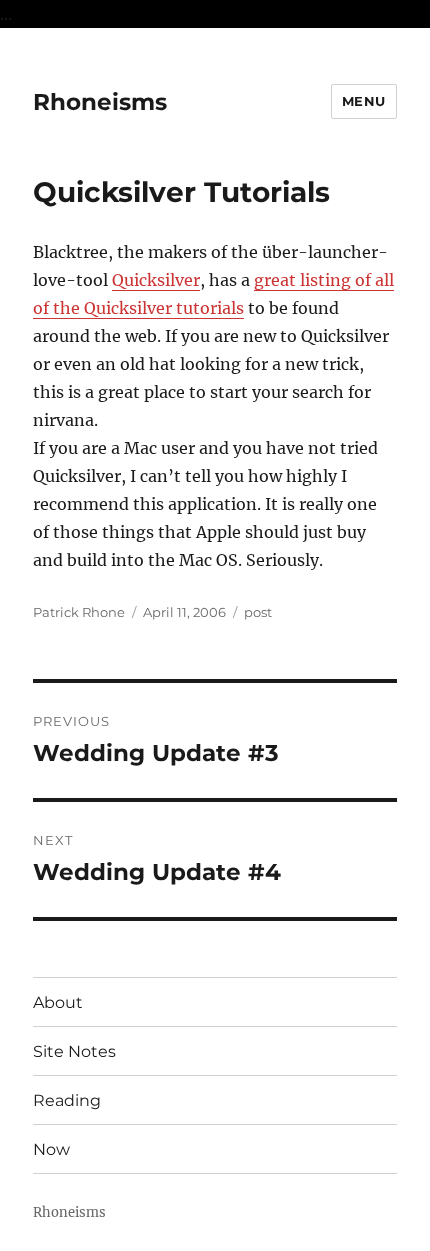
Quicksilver (156, 280)
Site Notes (74, 1051)
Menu (364, 101)
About (58, 1002)
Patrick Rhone (79, 612)
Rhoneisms (100, 102)
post (258, 612)
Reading (67, 1100)
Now (51, 1149)
